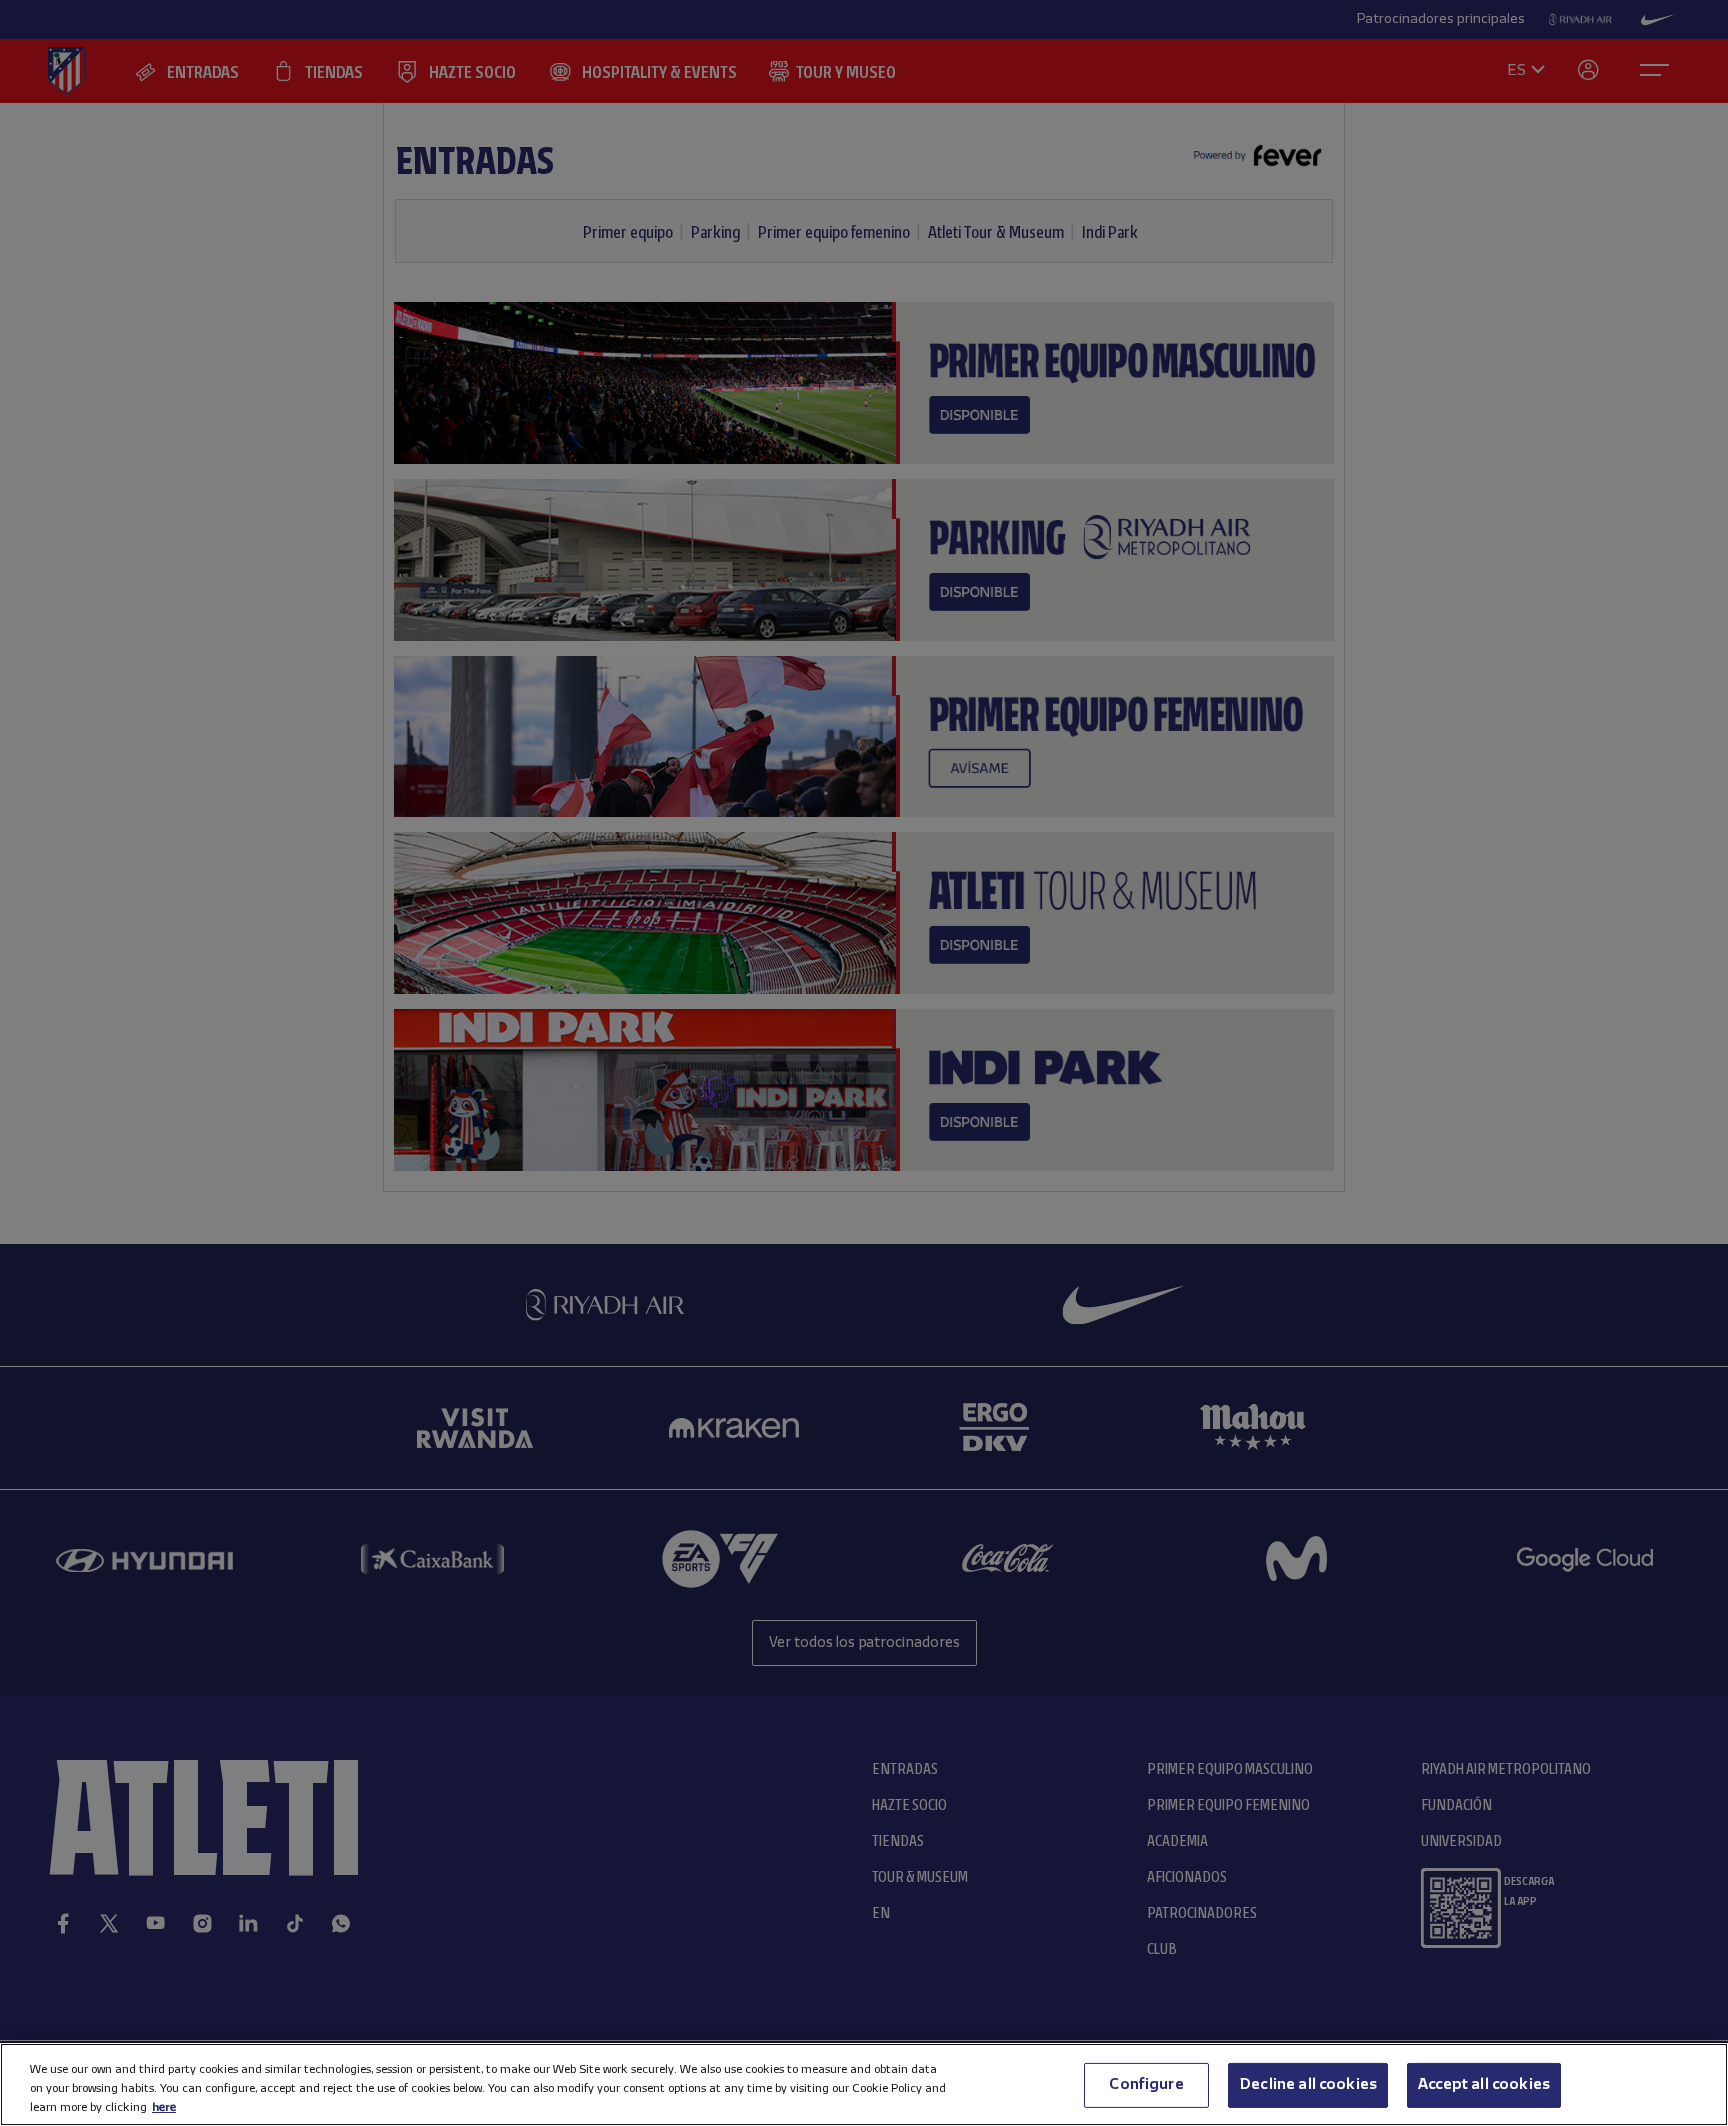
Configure (1146, 2084)
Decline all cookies (1308, 2084)
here (164, 2106)
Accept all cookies (1484, 2084)
